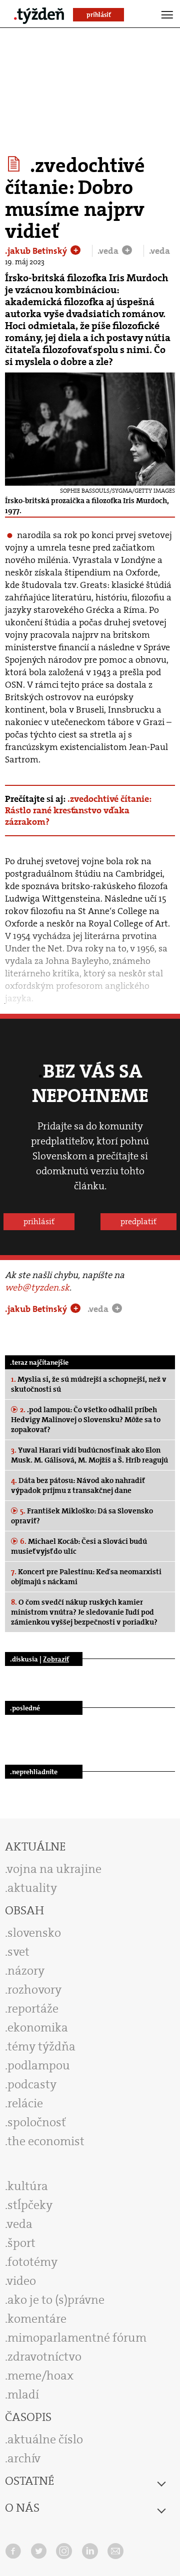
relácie (25, 2103)
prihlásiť (39, 1221)
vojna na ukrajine (54, 1869)
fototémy (32, 2262)
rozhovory (34, 1990)
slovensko (34, 1933)
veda (20, 2224)
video (21, 2281)
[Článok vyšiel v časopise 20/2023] (15, 164)
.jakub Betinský (37, 251)
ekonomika (38, 2027)
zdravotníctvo (44, 2357)
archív (24, 2458)
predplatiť (138, 1221)
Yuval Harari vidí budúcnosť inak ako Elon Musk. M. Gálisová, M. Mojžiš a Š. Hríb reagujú (89, 1455)
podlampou (39, 2065)
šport (21, 2243)
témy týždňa (41, 2046)
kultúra (28, 2186)
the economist (46, 2141)
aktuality (32, 1888)
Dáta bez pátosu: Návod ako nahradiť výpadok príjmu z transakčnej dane (78, 1485)
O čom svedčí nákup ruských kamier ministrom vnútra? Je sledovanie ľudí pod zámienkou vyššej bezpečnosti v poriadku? (84, 1612)
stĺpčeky (30, 2205)
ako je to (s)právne (56, 2300)
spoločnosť (37, 2122)
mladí (23, 2394)
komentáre (37, 2319)
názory (26, 1971)
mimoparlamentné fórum (77, 2338)
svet (18, 1952)
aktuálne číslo (45, 2439)
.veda (109, 251)
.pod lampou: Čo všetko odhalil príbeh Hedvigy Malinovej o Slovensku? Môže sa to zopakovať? (86, 1420)
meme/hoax (40, 2376)
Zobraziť (56, 1659)
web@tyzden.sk (37, 1288)
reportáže (33, 2009)
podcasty (32, 2084)
